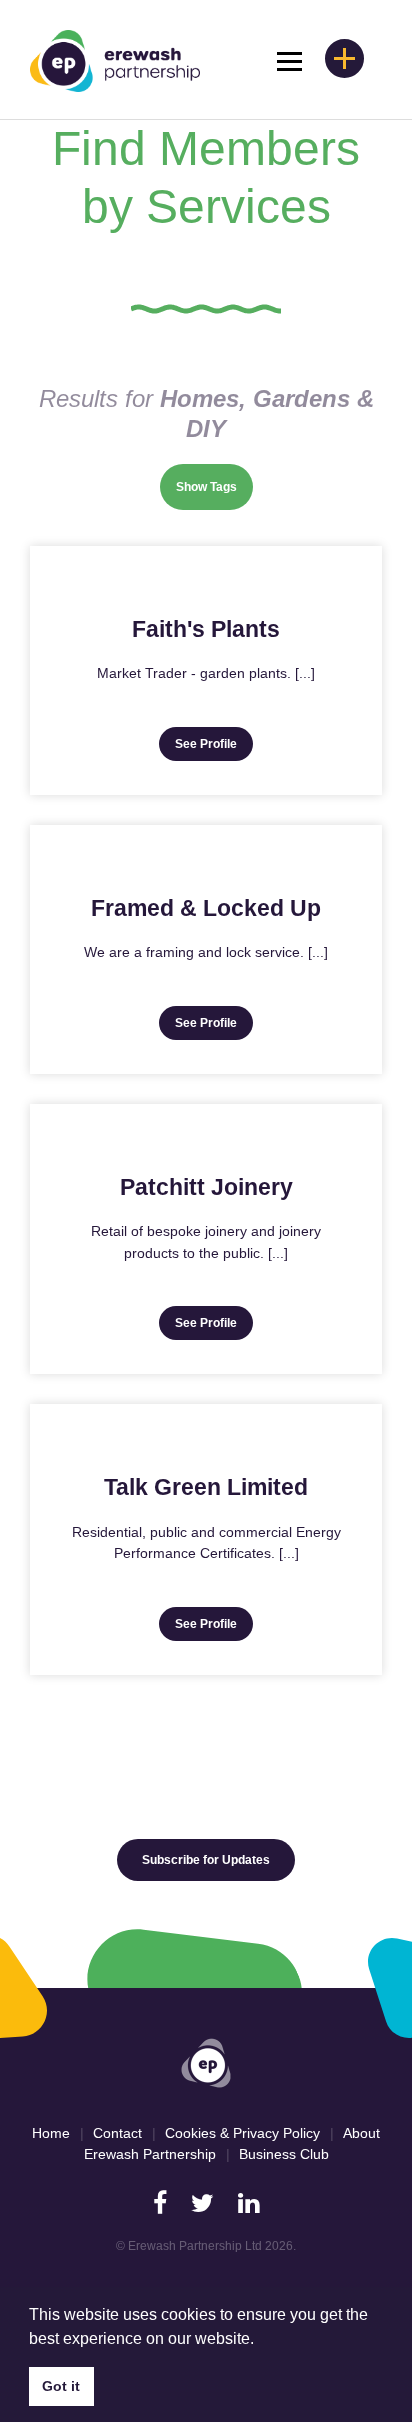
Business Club (284, 2154)
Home (51, 2133)
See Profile (206, 744)
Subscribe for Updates (206, 1860)
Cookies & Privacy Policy (242, 2133)
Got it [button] (61, 2386)
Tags (223, 487)
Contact (117, 2133)
